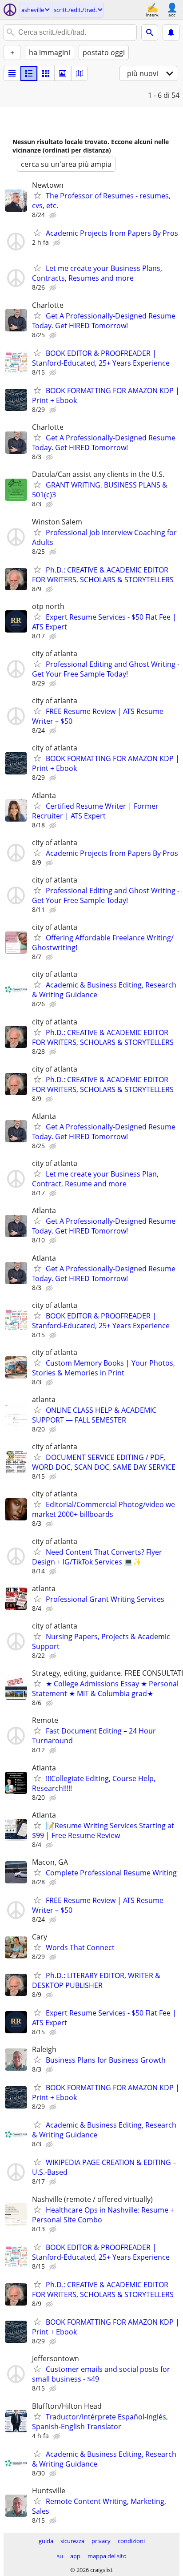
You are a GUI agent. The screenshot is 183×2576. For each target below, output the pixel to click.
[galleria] (63, 73)
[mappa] (80, 73)
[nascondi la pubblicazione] (54, 215)
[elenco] (12, 73)
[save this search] (171, 32)
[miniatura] (29, 73)
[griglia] (46, 73)
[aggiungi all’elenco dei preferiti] (37, 195)
